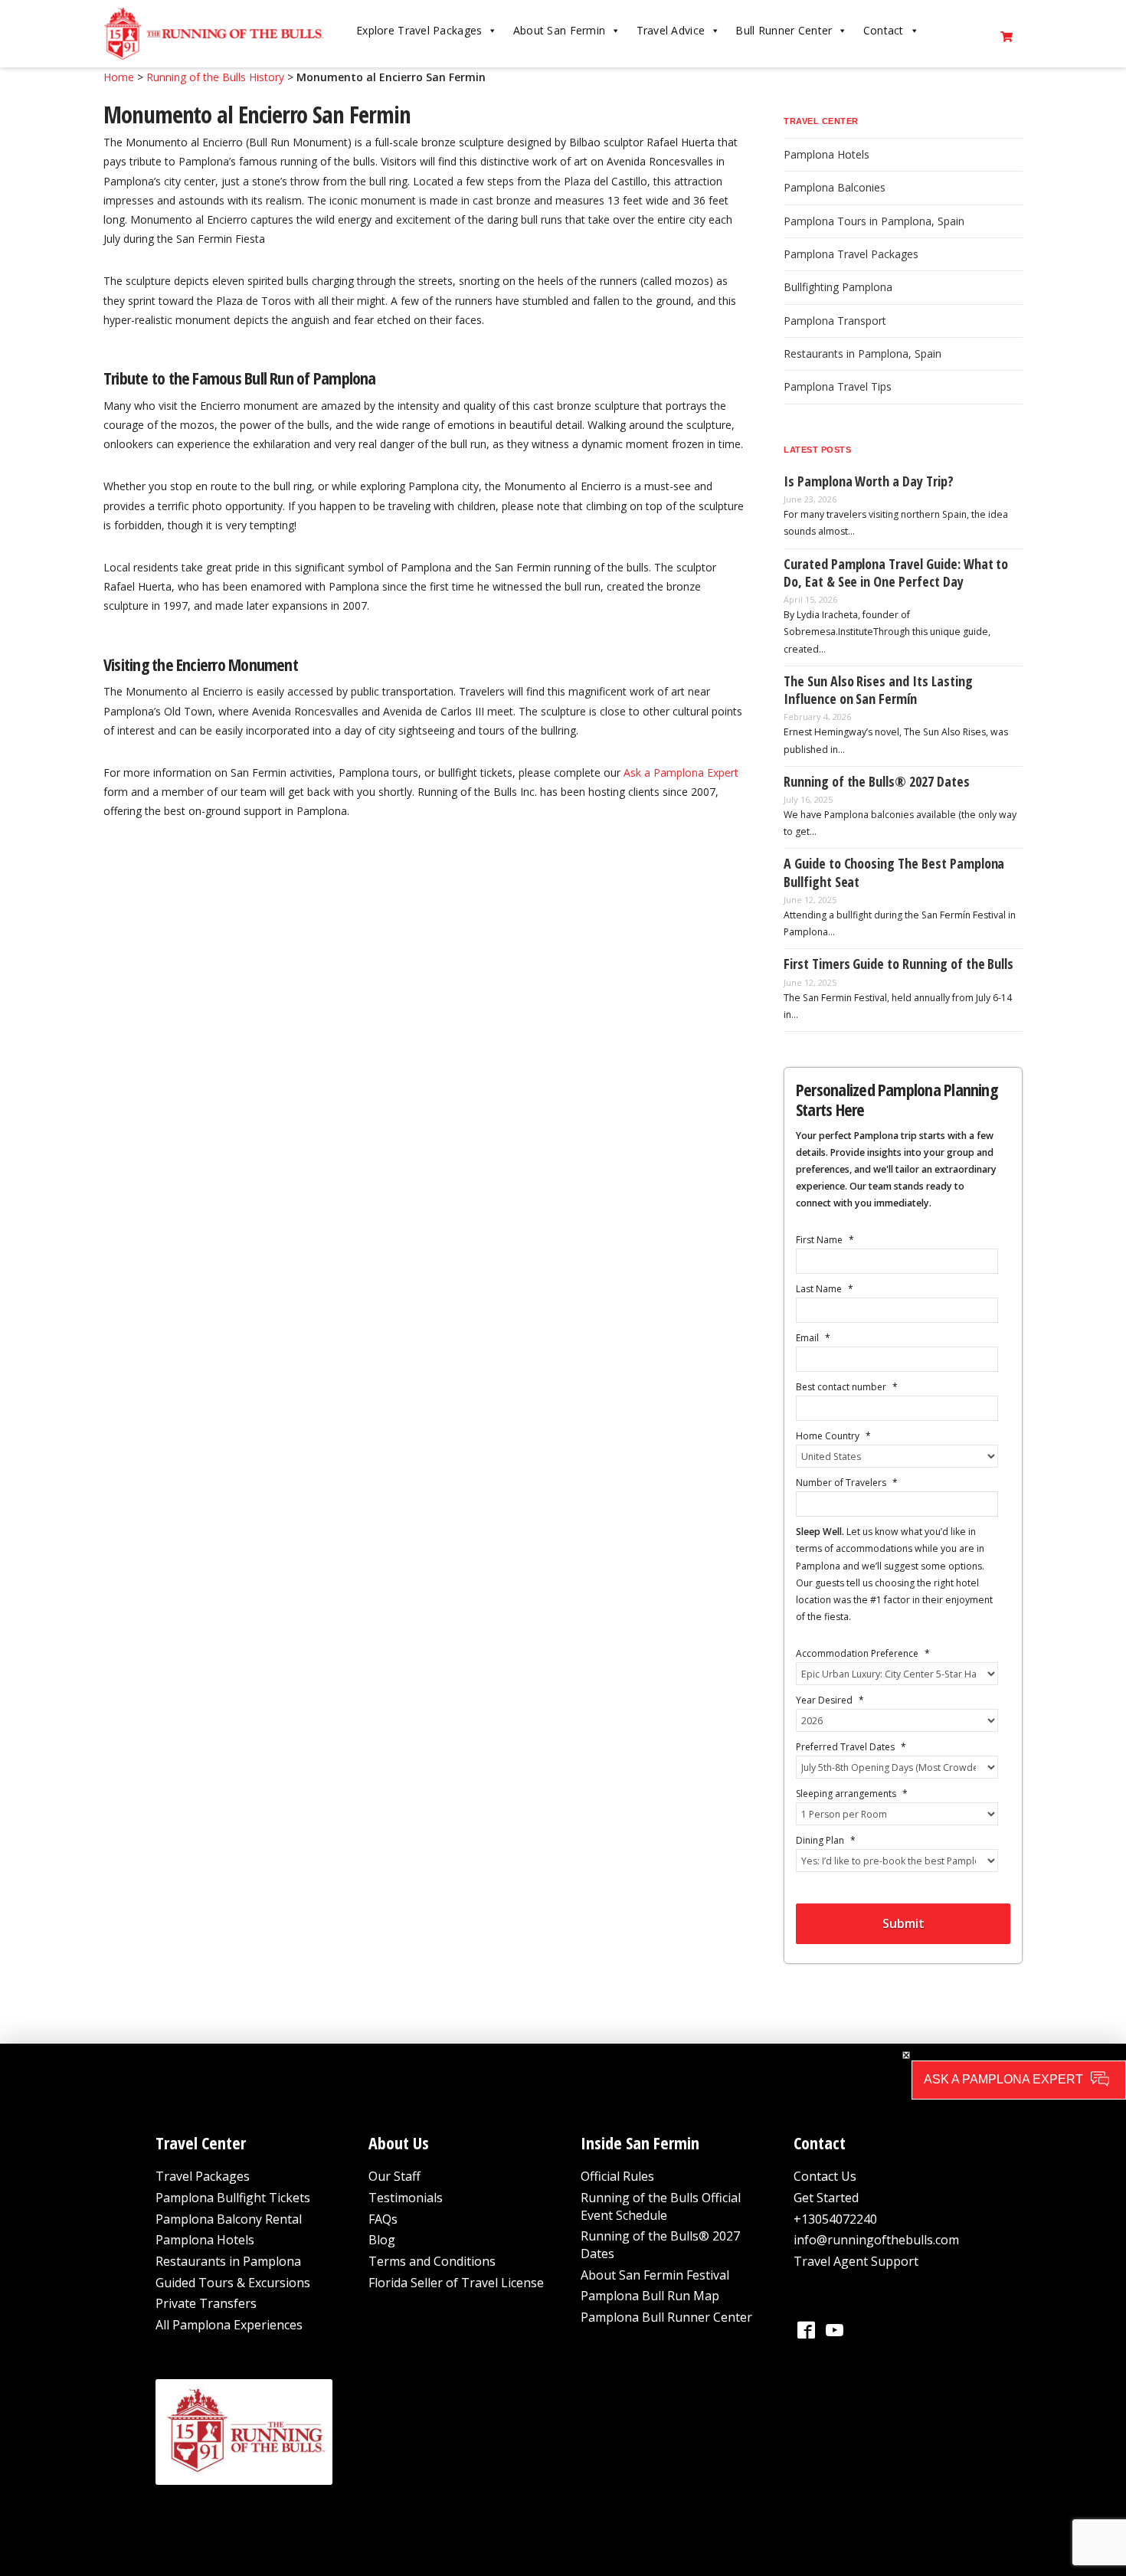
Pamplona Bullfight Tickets (233, 2198)
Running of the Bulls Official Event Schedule (661, 2206)
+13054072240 (835, 2219)
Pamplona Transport (835, 321)
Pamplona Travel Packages (851, 254)
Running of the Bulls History (215, 77)
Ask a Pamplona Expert (681, 772)
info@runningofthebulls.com (876, 2240)
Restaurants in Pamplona (228, 2261)
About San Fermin (559, 30)
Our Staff (394, 2176)
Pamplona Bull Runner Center (666, 2317)
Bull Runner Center (784, 30)
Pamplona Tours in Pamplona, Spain (874, 221)
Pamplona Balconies (835, 187)
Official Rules (617, 2176)
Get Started (826, 2198)
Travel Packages (203, 2176)
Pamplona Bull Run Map (650, 2296)
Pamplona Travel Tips (838, 386)
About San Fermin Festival (655, 2275)
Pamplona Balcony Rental (229, 2219)
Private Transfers (206, 2303)
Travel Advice (671, 30)
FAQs (383, 2219)
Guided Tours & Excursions (233, 2283)
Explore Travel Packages (419, 30)
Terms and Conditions (432, 2261)
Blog (382, 2240)
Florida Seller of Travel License (456, 2283)
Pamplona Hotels (826, 154)
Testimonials (406, 2198)
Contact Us (825, 2176)
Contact (884, 30)
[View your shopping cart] (1007, 34)
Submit (903, 1923)
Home (119, 77)
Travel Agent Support (856, 2261)
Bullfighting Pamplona (838, 287)
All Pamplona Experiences (229, 2325)
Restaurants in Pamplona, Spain (863, 354)
